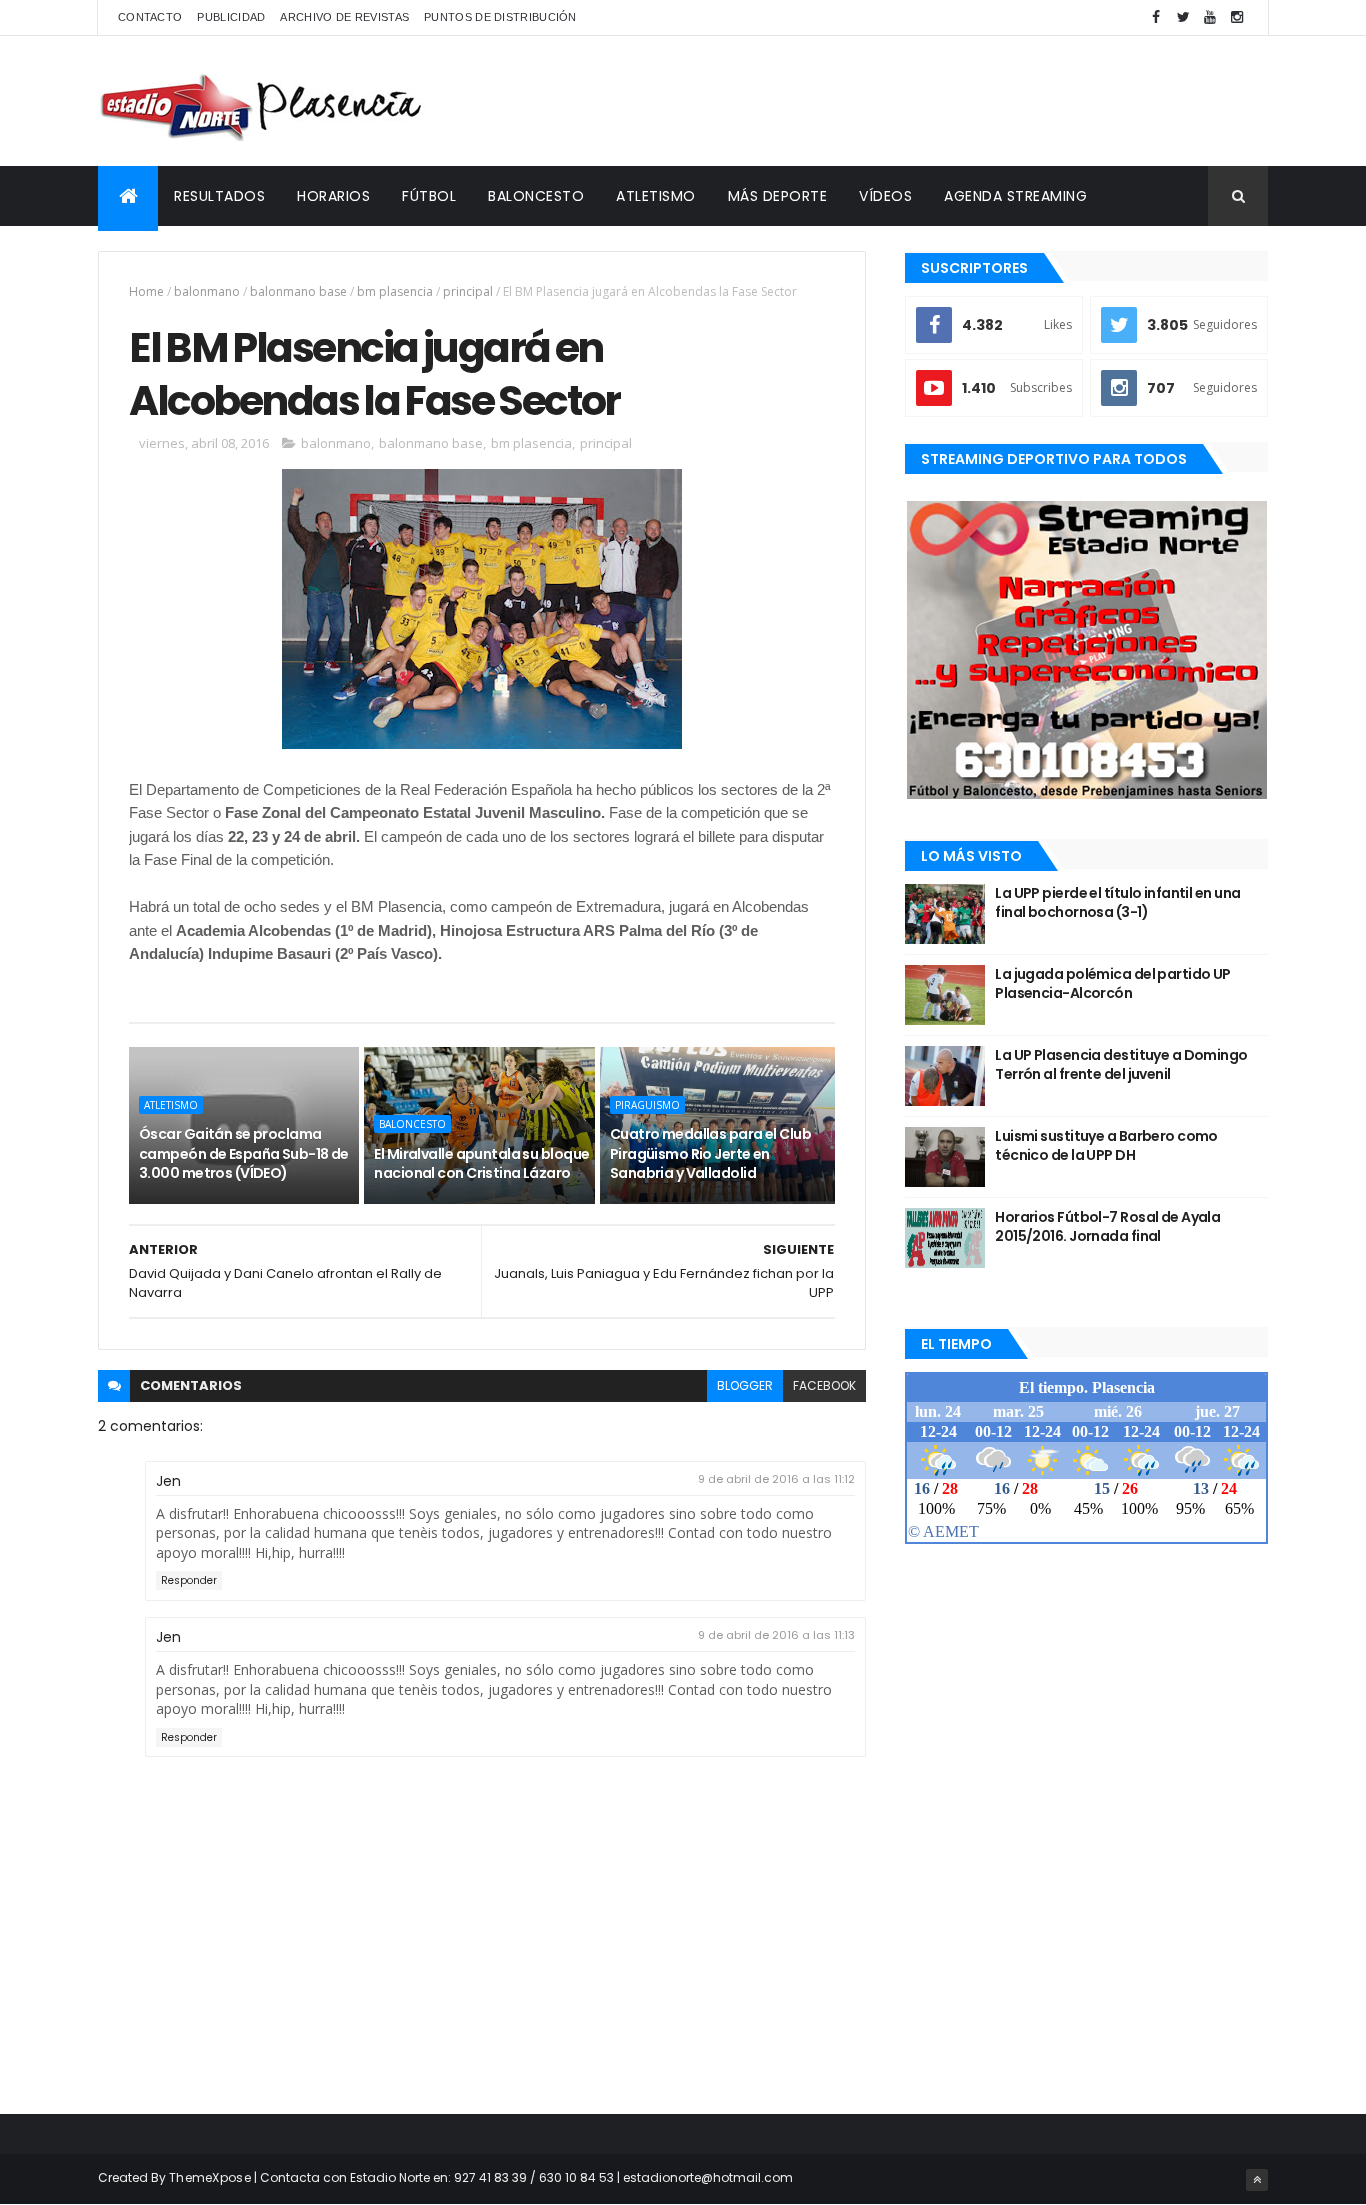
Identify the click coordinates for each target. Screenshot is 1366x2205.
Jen (168, 1481)
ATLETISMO (656, 196)
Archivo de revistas (344, 17)
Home (146, 291)
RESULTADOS (219, 196)
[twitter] (1183, 17)
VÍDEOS (885, 196)
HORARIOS (333, 196)
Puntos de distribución (500, 17)
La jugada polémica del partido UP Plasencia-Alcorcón (1113, 984)
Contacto (150, 17)
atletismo (171, 1105)
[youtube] (1210, 17)
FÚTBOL (429, 196)
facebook (824, 1385)
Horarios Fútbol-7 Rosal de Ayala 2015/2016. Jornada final (1107, 1227)
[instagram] (1237, 17)
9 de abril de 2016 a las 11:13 (776, 1635)
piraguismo (647, 1105)
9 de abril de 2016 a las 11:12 (776, 1479)
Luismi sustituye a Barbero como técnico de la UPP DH (1106, 1146)
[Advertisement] (904, 101)
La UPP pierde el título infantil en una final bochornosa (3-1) (1117, 903)
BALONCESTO (536, 196)
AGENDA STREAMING (1015, 196)
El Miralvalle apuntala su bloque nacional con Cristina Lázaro (481, 1164)
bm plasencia (395, 291)
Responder (189, 1580)
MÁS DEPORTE (778, 196)
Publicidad (231, 17)
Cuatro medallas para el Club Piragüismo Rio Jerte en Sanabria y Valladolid (710, 1153)
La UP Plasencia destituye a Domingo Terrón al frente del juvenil (1121, 1065)
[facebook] (1156, 17)
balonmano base (298, 291)
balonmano (207, 291)
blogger (745, 1385)
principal (468, 291)
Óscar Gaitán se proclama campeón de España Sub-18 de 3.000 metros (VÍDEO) (244, 1153)
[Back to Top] (1257, 2180)
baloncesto (412, 1124)
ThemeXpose (210, 2177)
